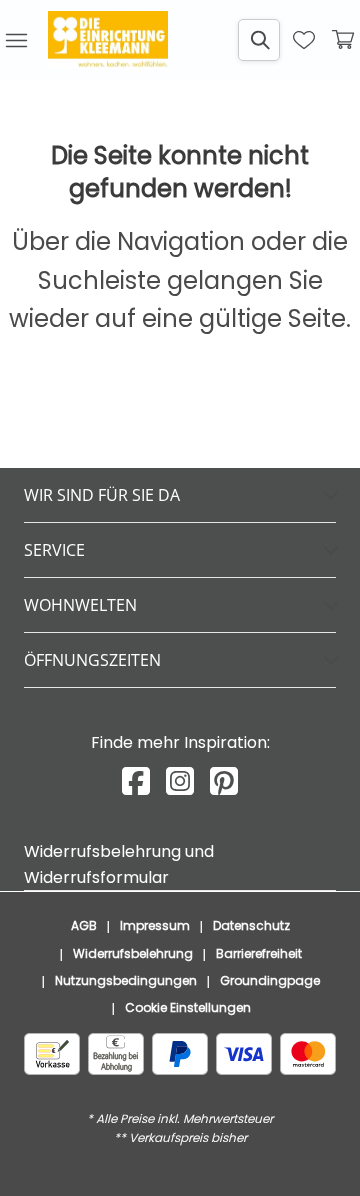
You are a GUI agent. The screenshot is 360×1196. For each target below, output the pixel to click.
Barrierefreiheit (259, 953)
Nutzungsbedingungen (126, 980)
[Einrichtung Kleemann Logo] (108, 40)
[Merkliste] (304, 40)
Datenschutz (251, 925)
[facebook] (136, 781)
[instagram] (180, 781)
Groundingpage (270, 980)
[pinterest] (224, 781)
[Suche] (259, 40)
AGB (84, 925)
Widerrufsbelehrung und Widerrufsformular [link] (119, 864)
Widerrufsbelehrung (133, 953)
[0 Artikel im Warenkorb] (344, 40)
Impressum (155, 925)
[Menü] (16, 40)
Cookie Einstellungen (188, 1007)
